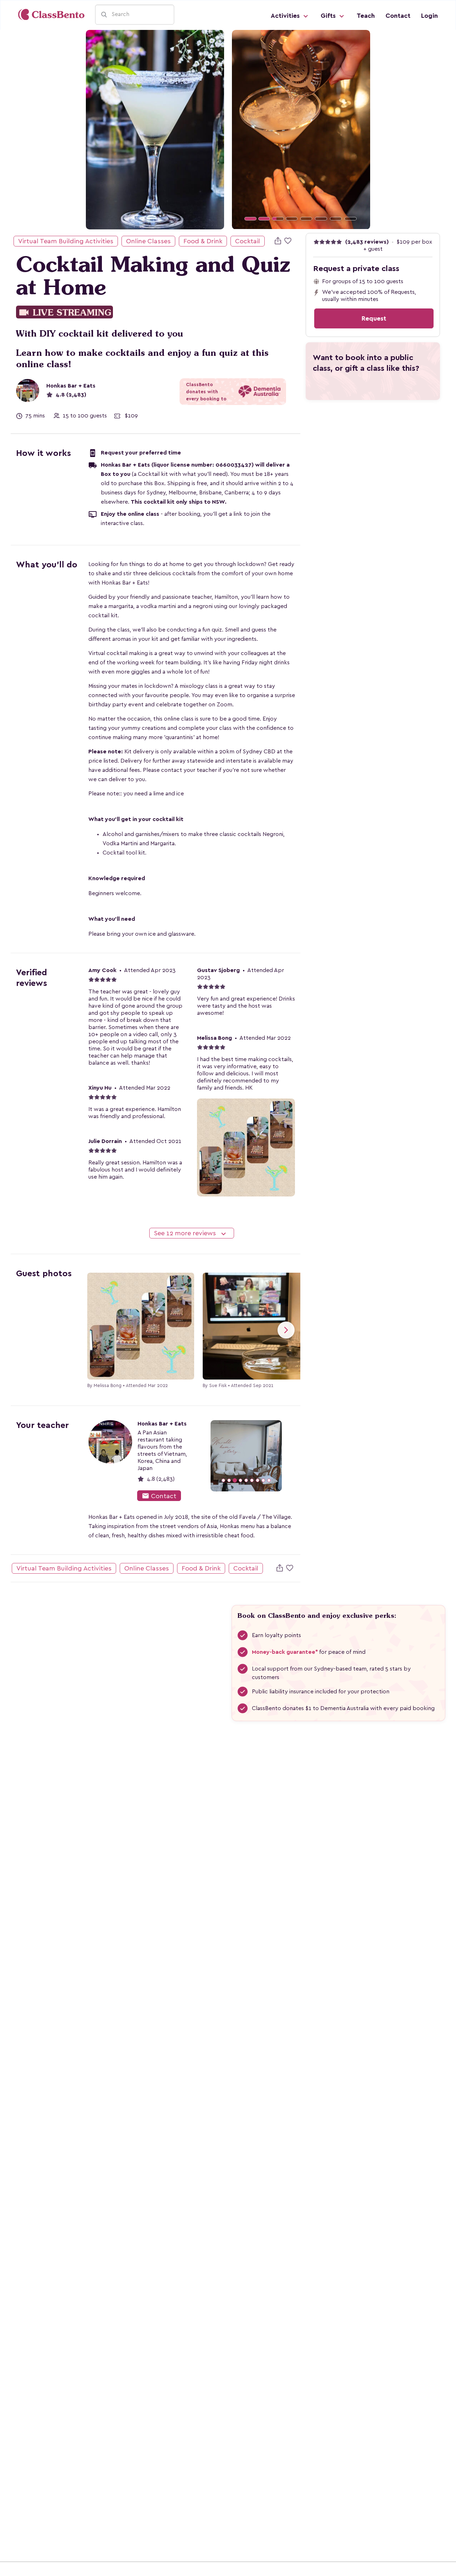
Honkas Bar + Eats (71, 386)
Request (374, 318)
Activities (286, 16)
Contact (398, 16)
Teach (366, 16)
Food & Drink (203, 241)
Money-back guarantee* (285, 1652)
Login (429, 16)
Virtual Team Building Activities (66, 241)
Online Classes (148, 241)
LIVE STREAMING (64, 313)
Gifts (329, 16)
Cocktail (248, 241)
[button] (242, 129)
